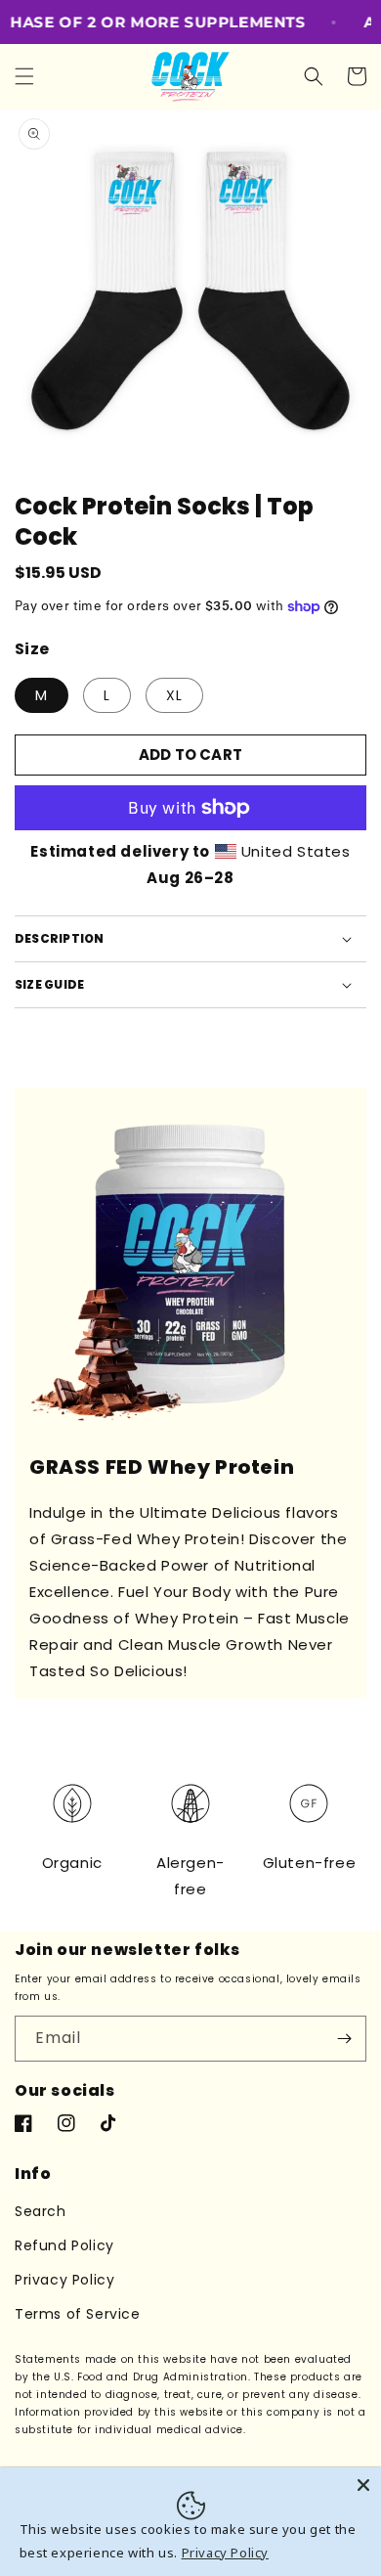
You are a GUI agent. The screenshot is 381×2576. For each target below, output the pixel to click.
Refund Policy (64, 2245)
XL (174, 695)
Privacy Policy (64, 2280)
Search (41, 2211)
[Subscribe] (344, 2039)
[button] (24, 76)
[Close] (363, 2485)
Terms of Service (78, 2314)
